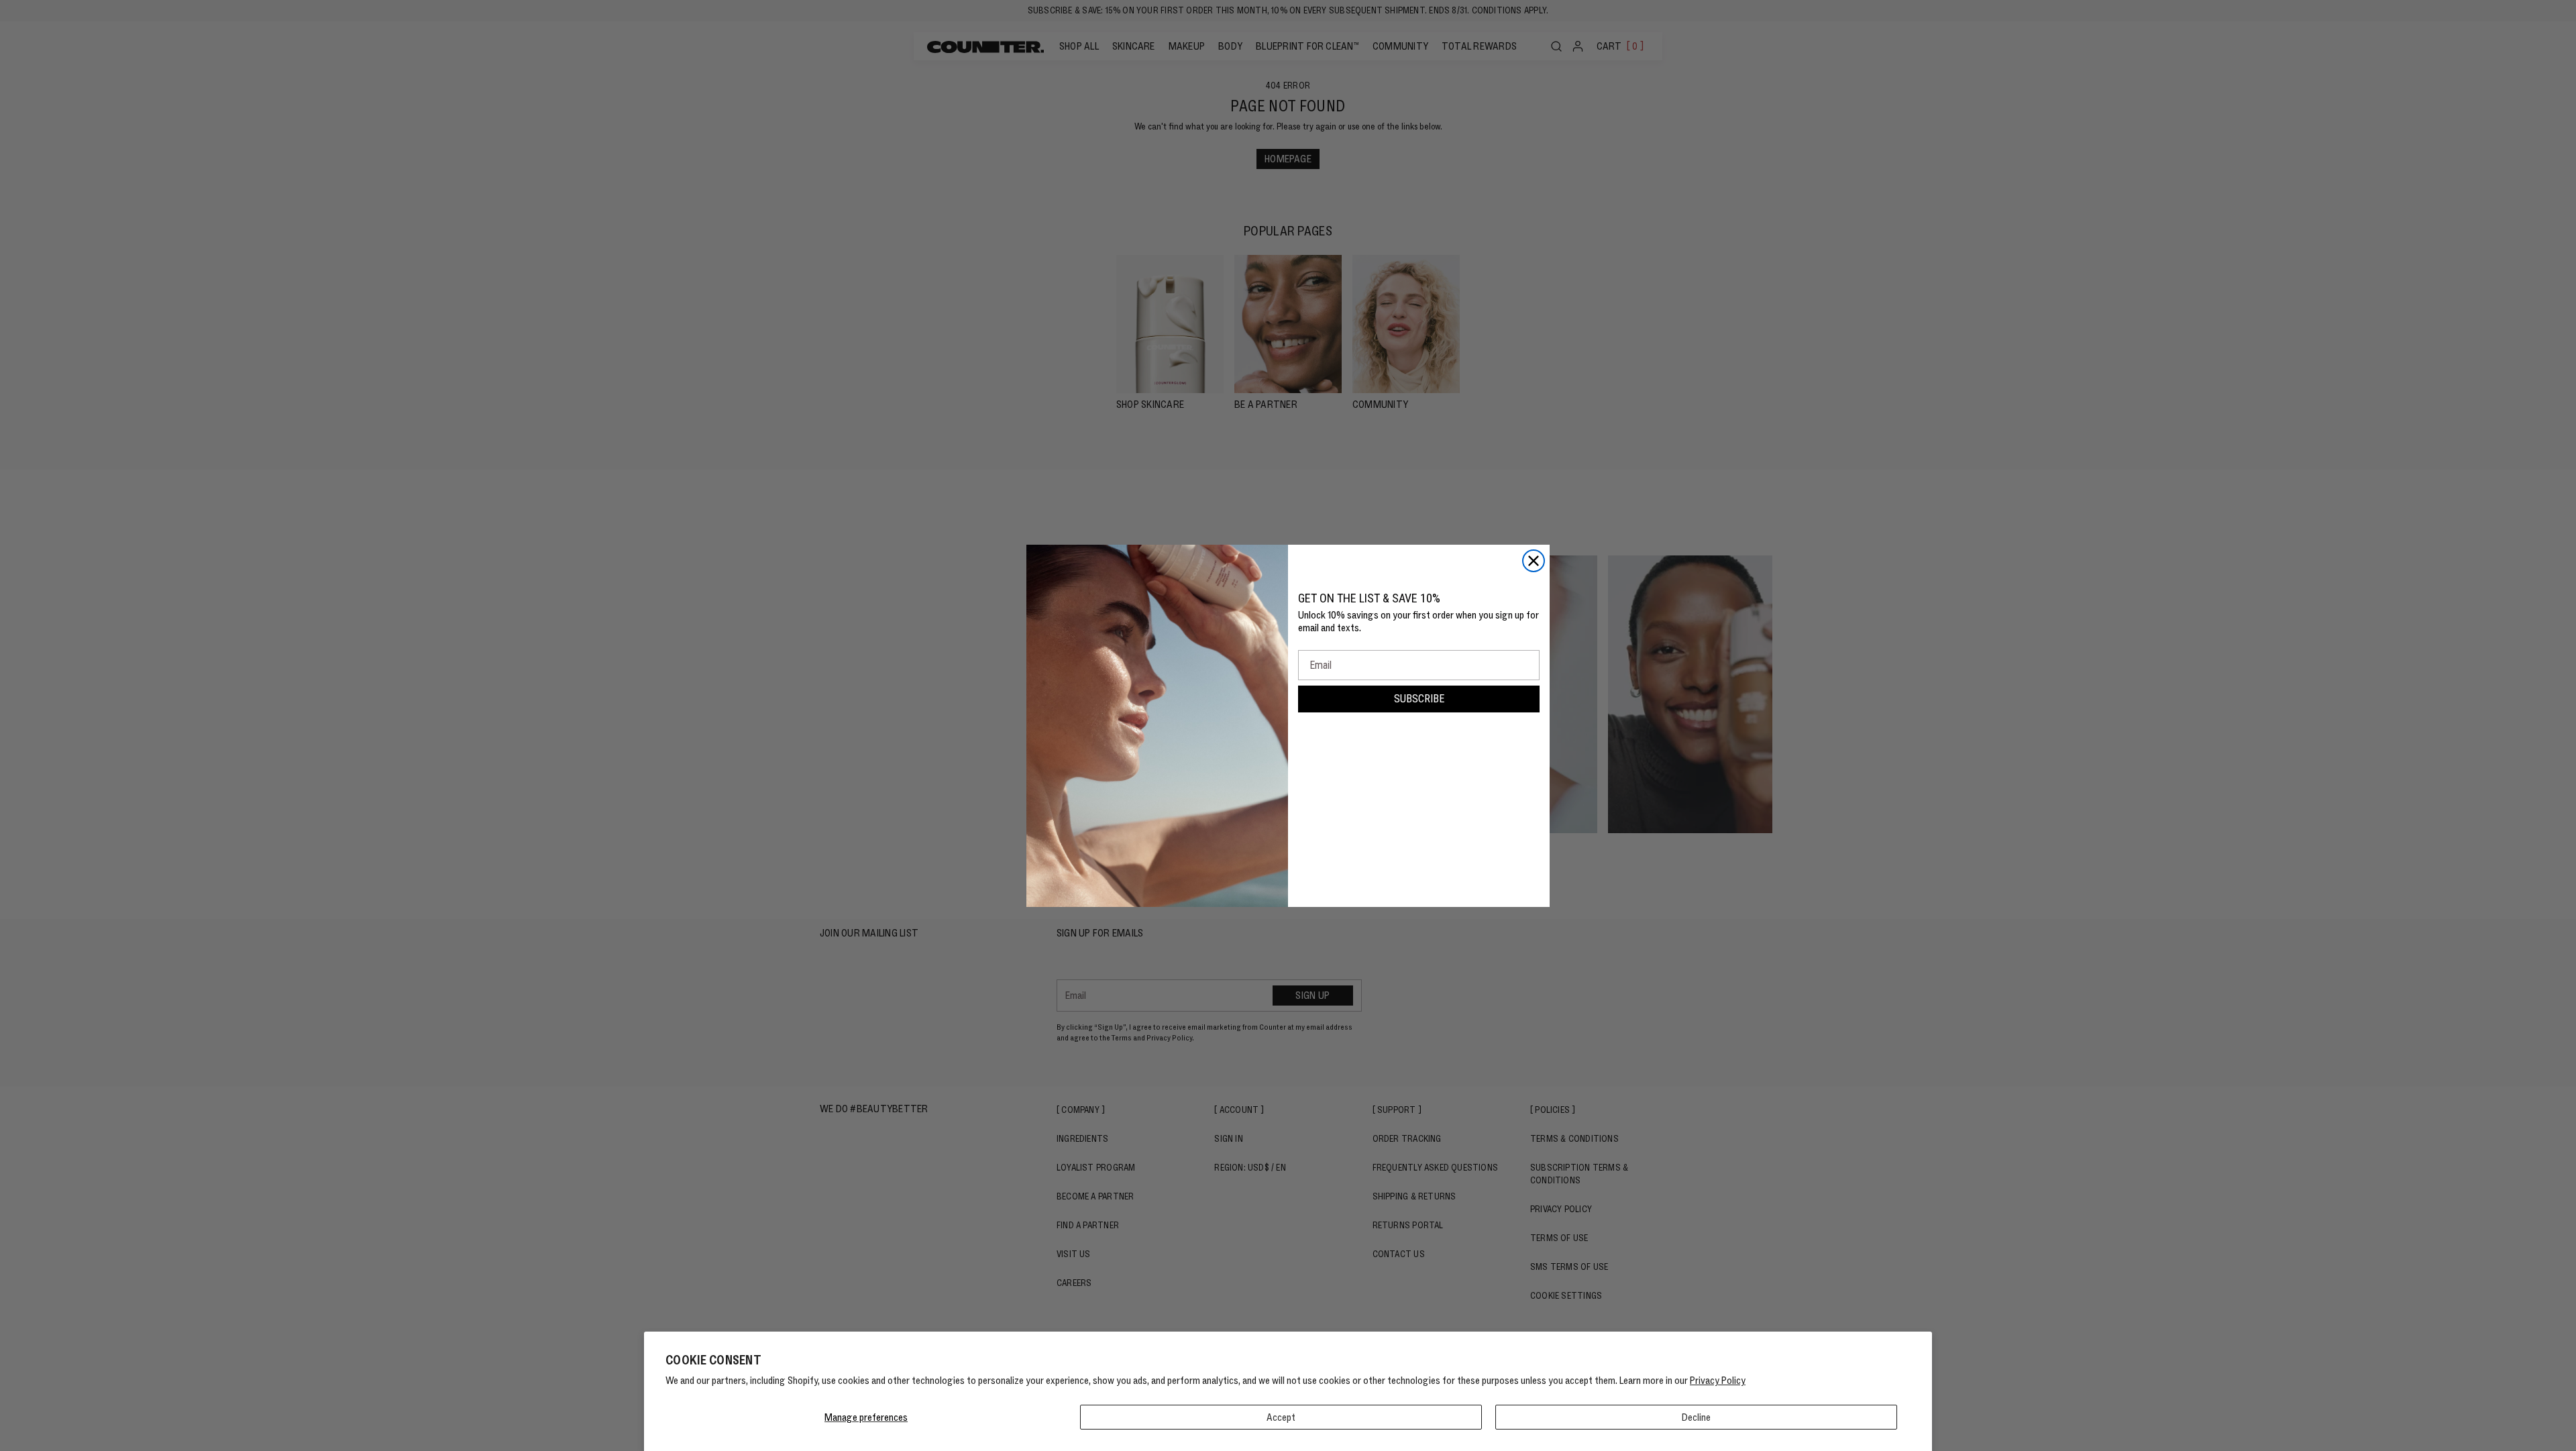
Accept (1281, 1417)
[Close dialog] (1534, 561)
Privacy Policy (1718, 1380)
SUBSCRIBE (1419, 699)
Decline (1696, 1417)
